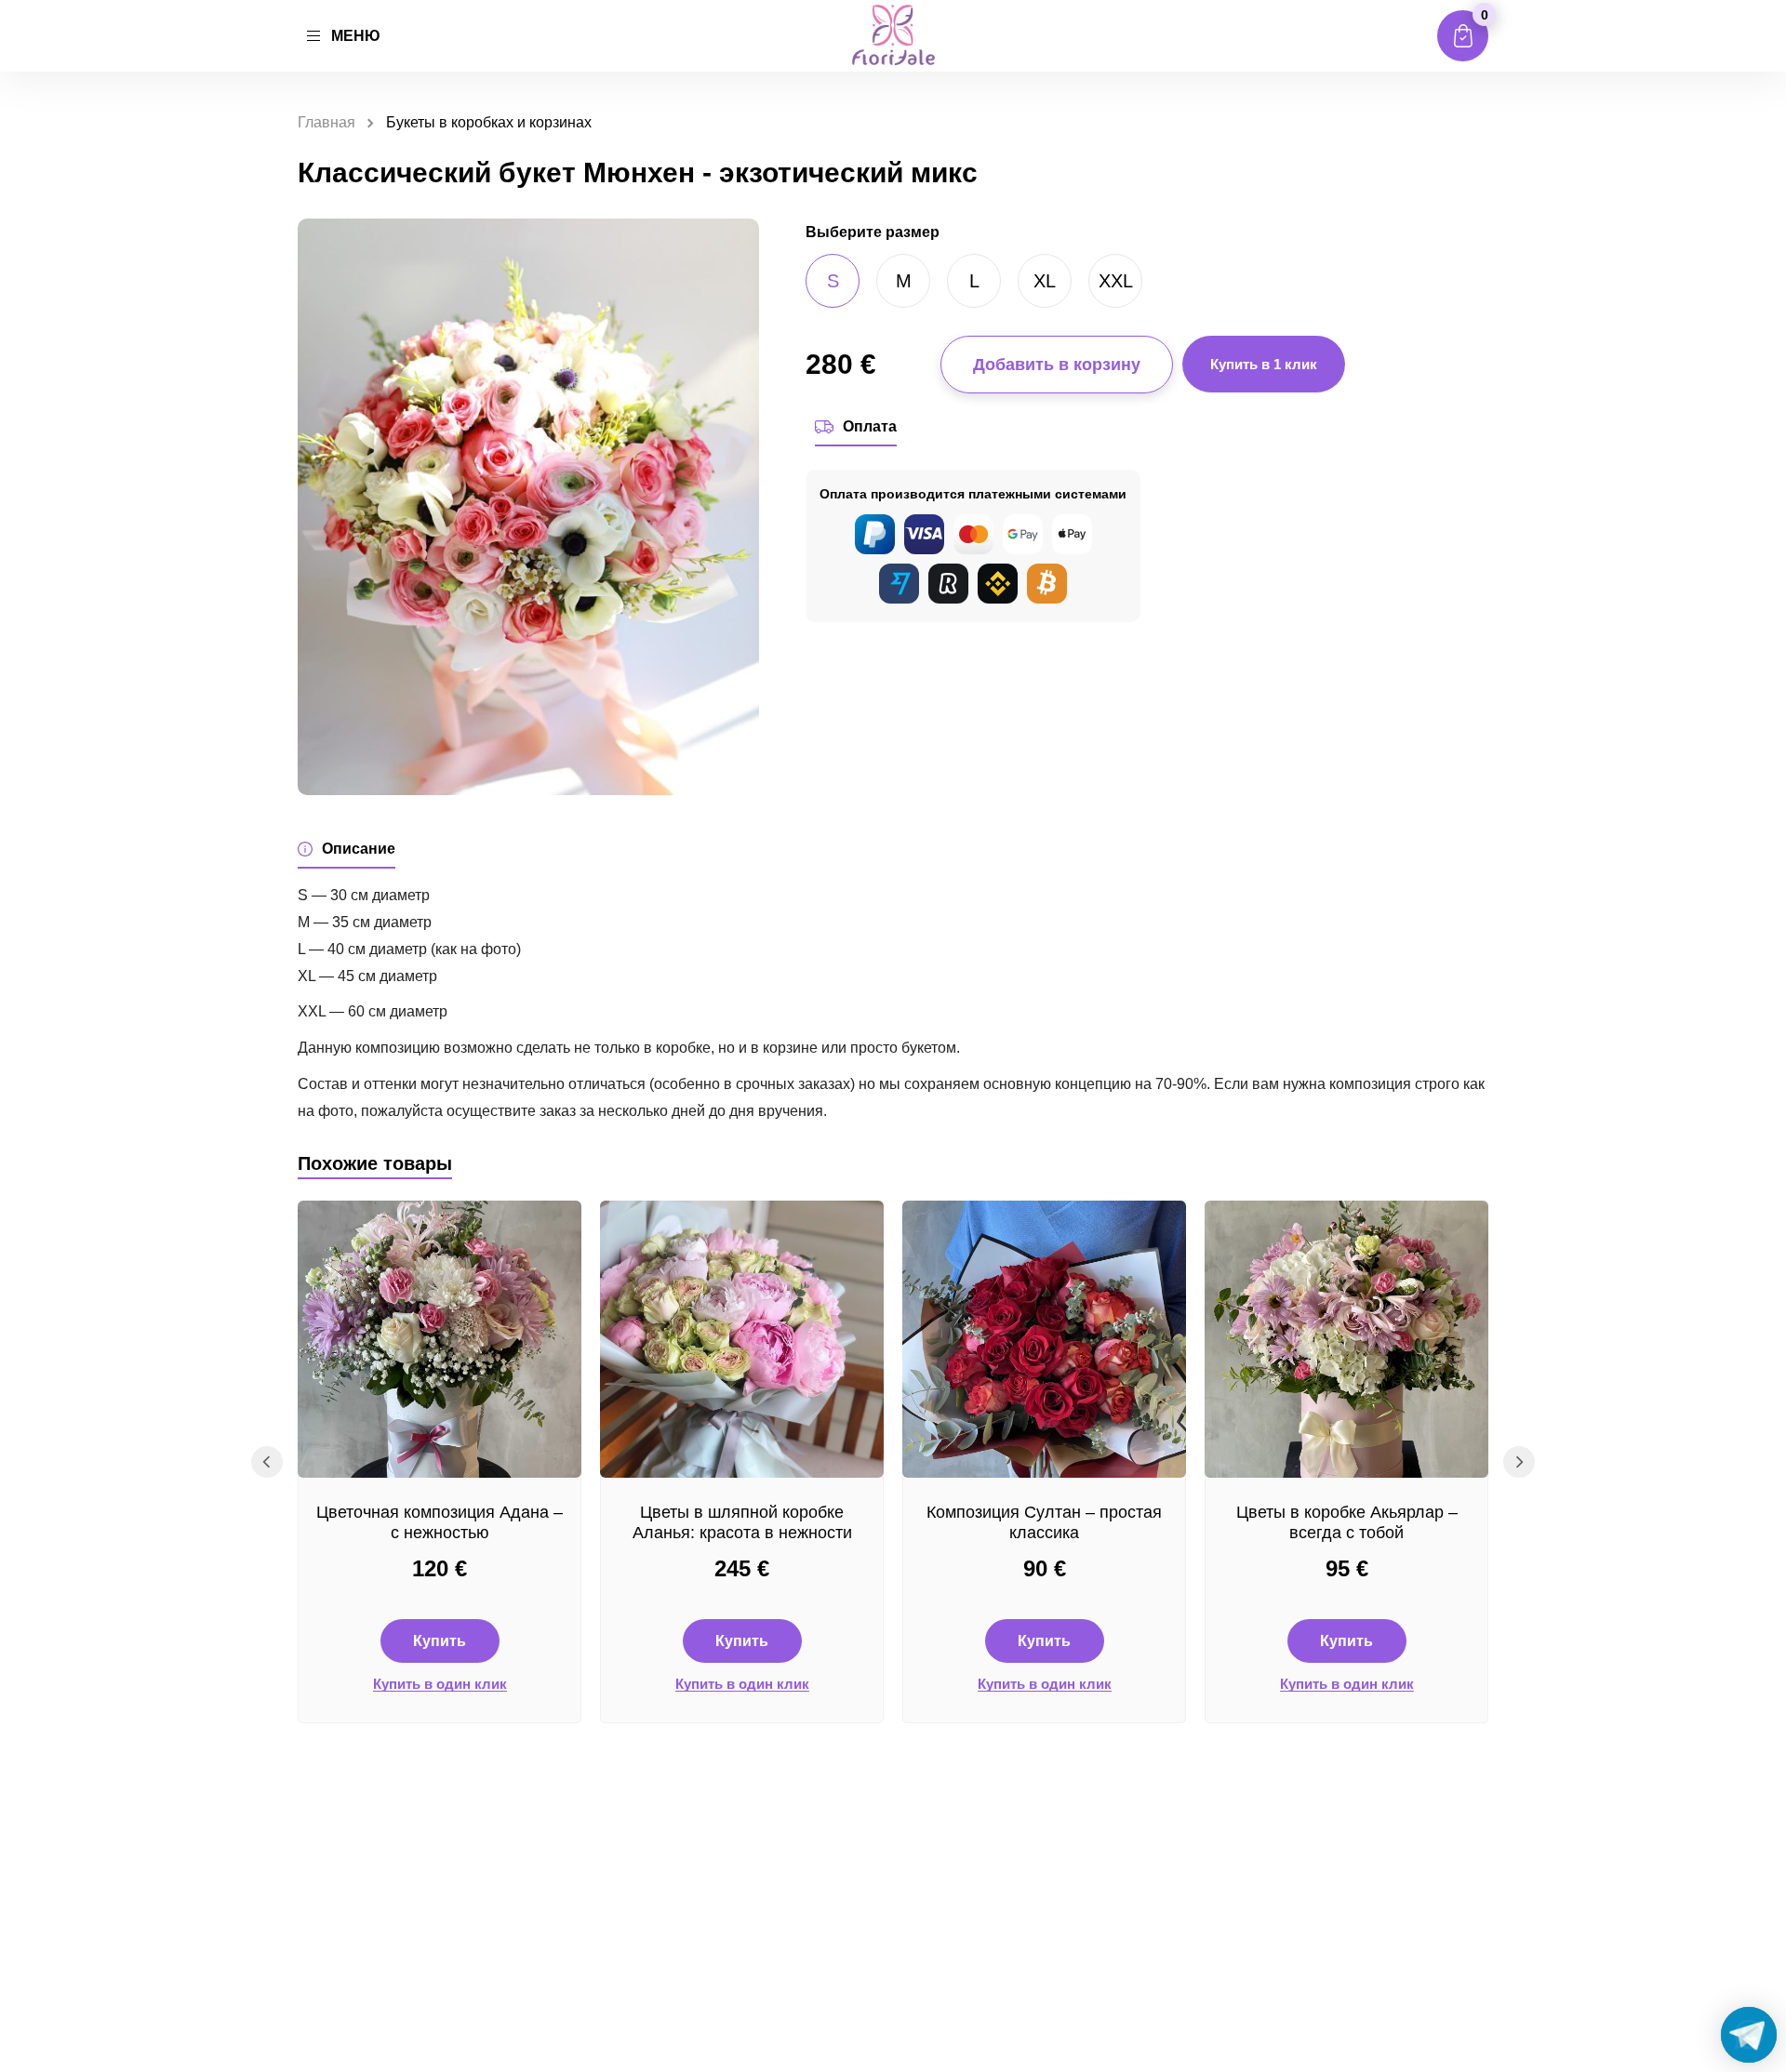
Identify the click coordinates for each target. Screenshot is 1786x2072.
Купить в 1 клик (1264, 364)
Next (1519, 1462)
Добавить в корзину (1057, 365)
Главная (327, 122)
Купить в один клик (440, 1684)
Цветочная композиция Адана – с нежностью (440, 1522)
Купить (440, 1641)
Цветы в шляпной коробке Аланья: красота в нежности (742, 1522)
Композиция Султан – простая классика (1044, 1522)
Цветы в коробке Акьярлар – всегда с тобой (1347, 1522)
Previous (267, 1462)
